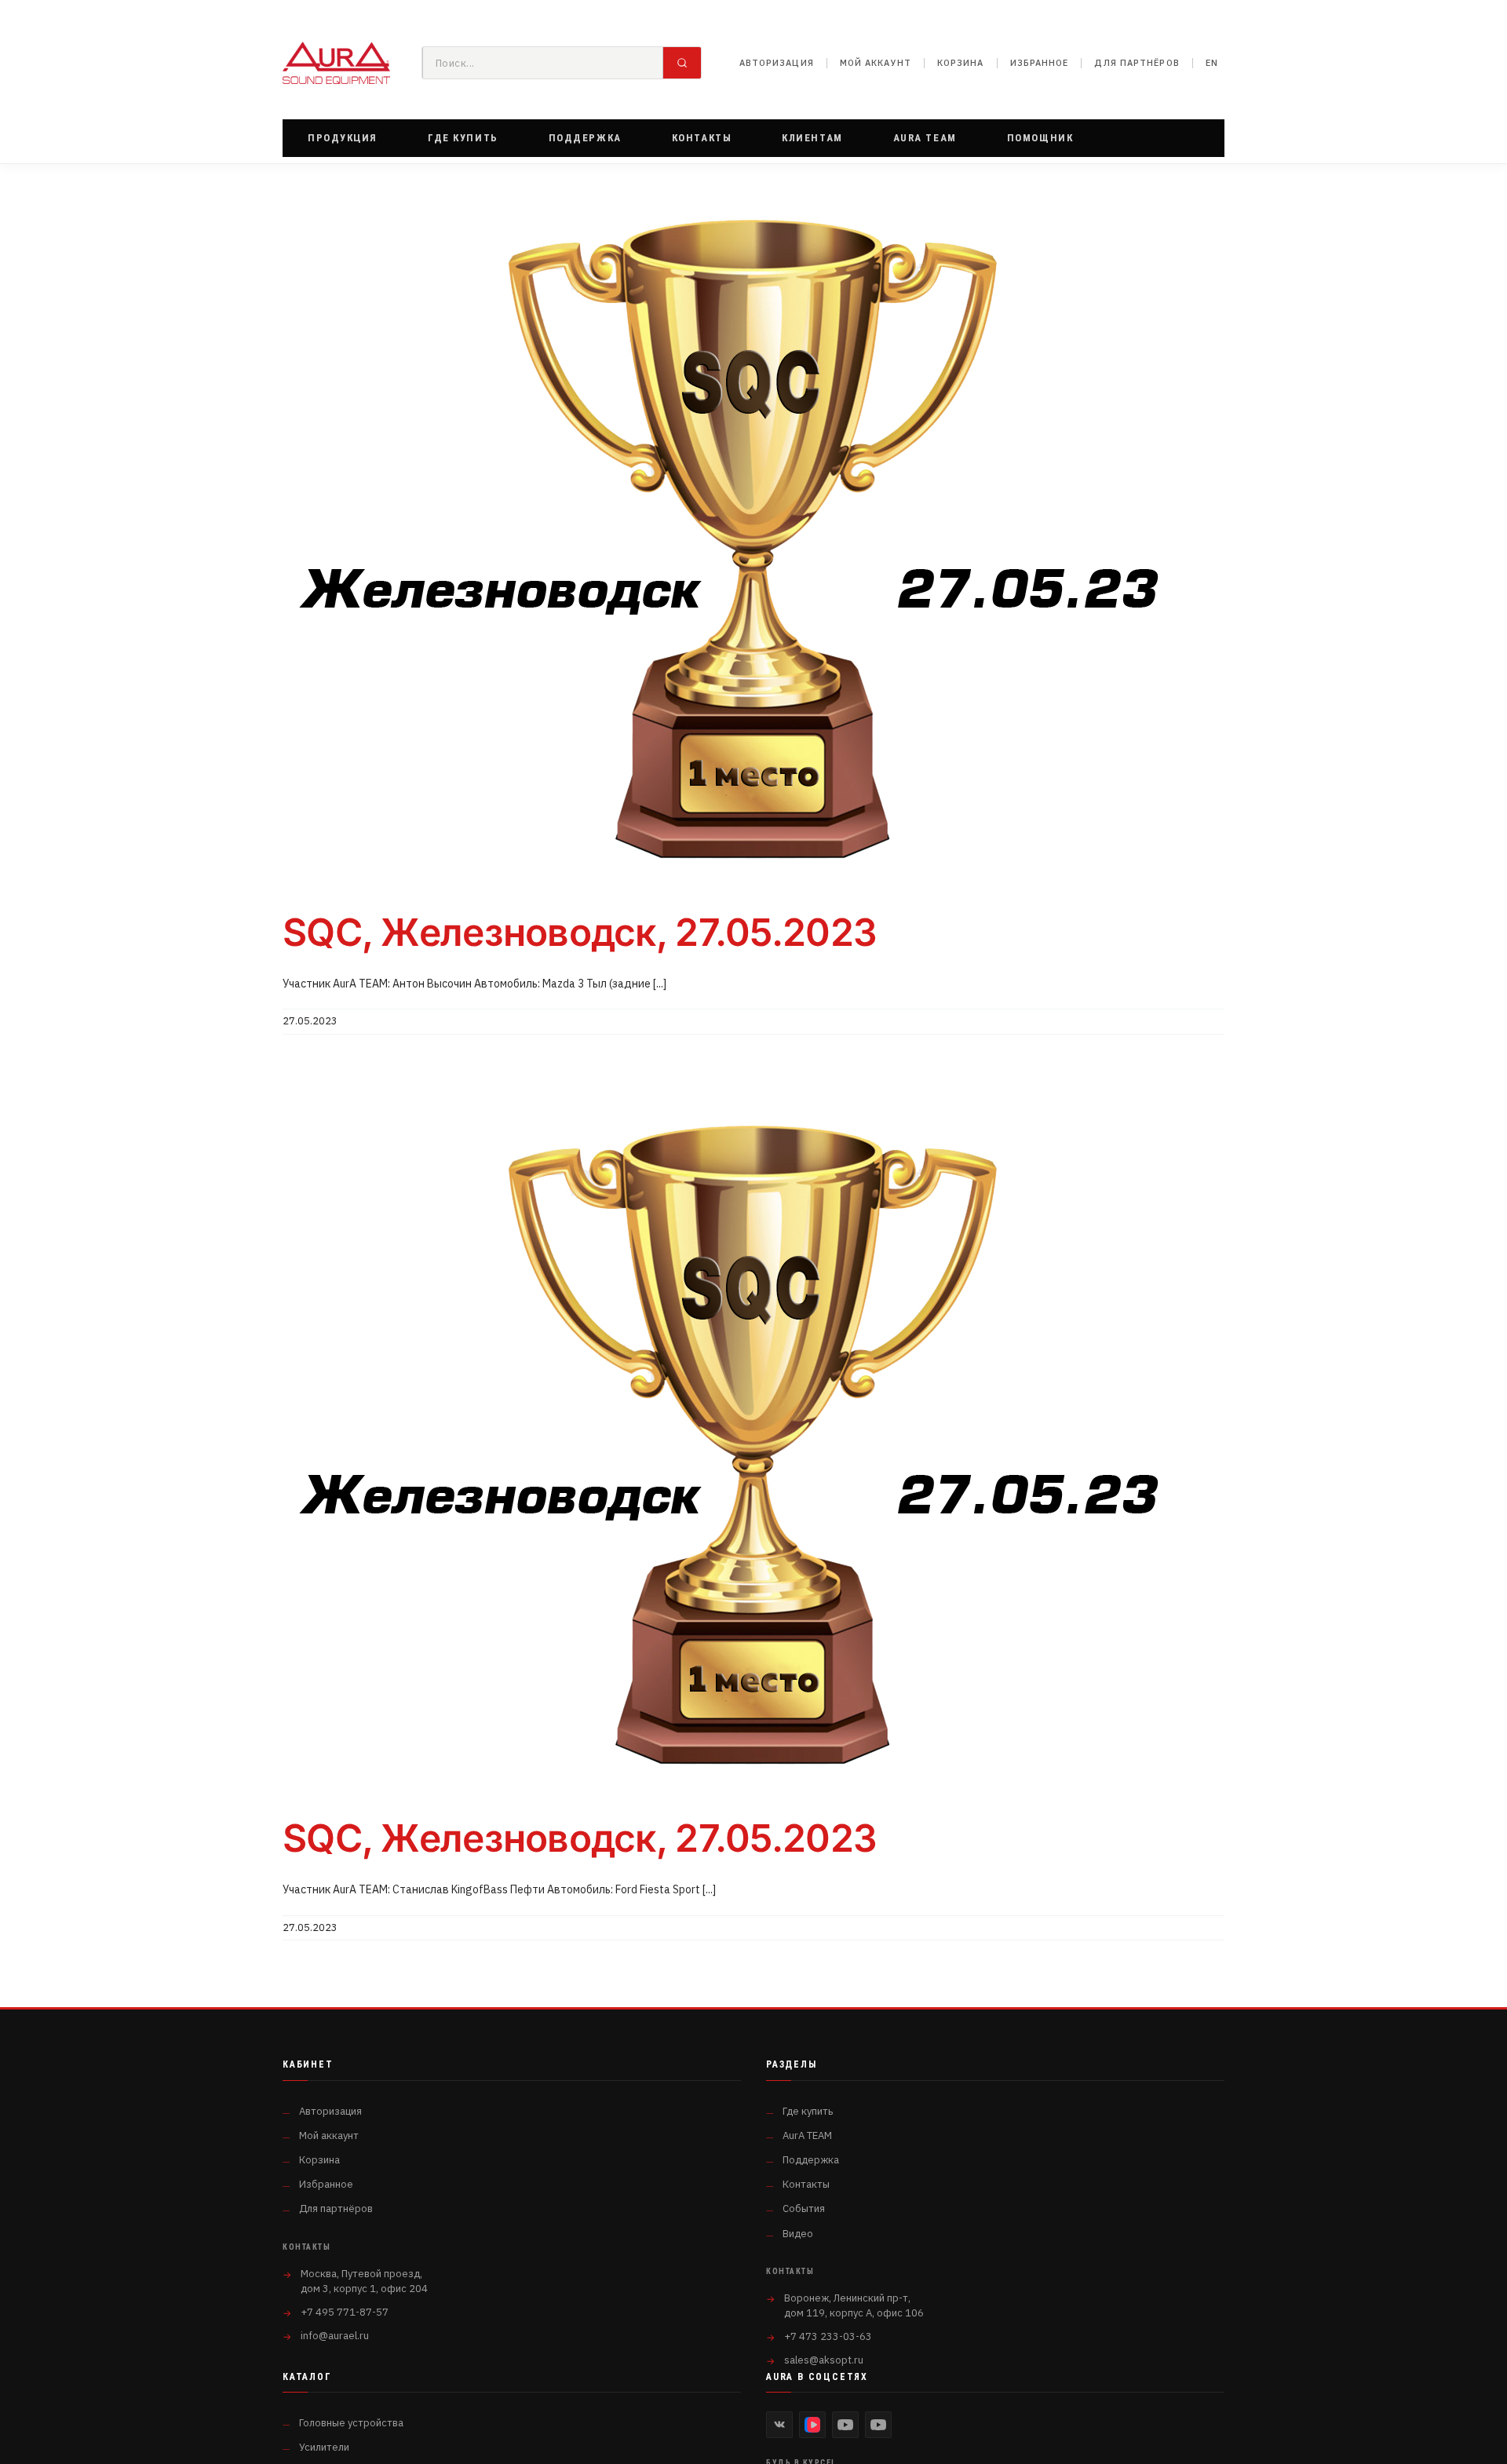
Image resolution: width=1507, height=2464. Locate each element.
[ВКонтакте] (779, 2425)
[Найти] (682, 63)
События (804, 2208)
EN (1212, 63)
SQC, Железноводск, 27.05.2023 (580, 932)
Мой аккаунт (876, 63)
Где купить (808, 2111)
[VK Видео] (812, 2425)
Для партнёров (1137, 63)
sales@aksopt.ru (824, 2360)
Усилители (324, 2447)
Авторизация (777, 63)
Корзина (961, 63)
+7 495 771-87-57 (345, 2312)
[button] (343, 138)
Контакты (806, 2184)
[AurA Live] (878, 2425)
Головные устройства (351, 2423)
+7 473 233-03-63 (828, 2336)
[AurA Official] (845, 2425)
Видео (798, 2234)
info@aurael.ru (335, 2336)
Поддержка (811, 2160)
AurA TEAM (807, 2135)
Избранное (1040, 63)
